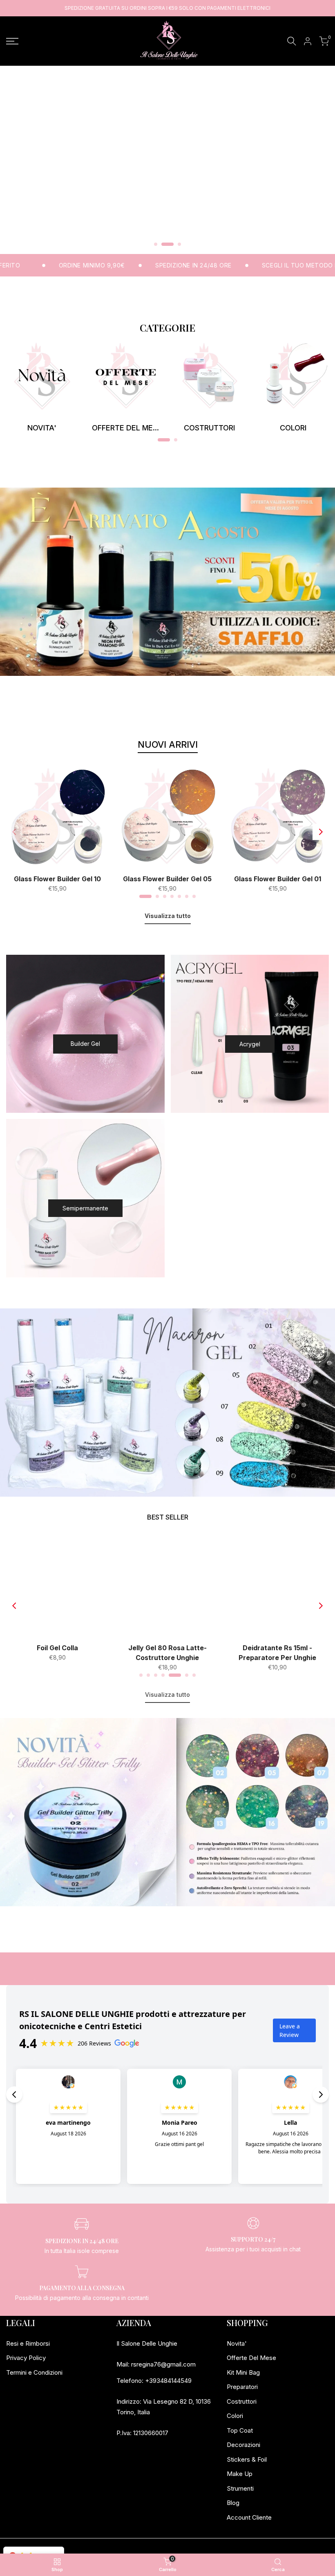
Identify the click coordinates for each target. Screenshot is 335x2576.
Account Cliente (249, 2517)
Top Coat (240, 2430)
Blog (233, 2503)
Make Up (240, 2474)
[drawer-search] (292, 41)
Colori (235, 2416)
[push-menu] (12, 41)
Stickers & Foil (247, 2459)
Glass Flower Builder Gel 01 (278, 879)
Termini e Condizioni (34, 2372)
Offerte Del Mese (251, 2358)
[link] (42, 376)
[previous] (14, 832)
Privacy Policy (26, 2358)
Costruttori (242, 2401)
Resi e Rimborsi (28, 2343)
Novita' (237, 2343)
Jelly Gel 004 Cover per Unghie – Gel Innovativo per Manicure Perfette (186, 1653)
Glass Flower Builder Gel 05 (167, 879)
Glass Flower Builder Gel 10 (57, 879)
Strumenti (240, 2488)
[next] (321, 832)
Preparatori (242, 2387)
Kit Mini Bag (243, 2372)
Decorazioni (243, 2445)
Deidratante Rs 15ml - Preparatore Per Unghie (76, 1653)
